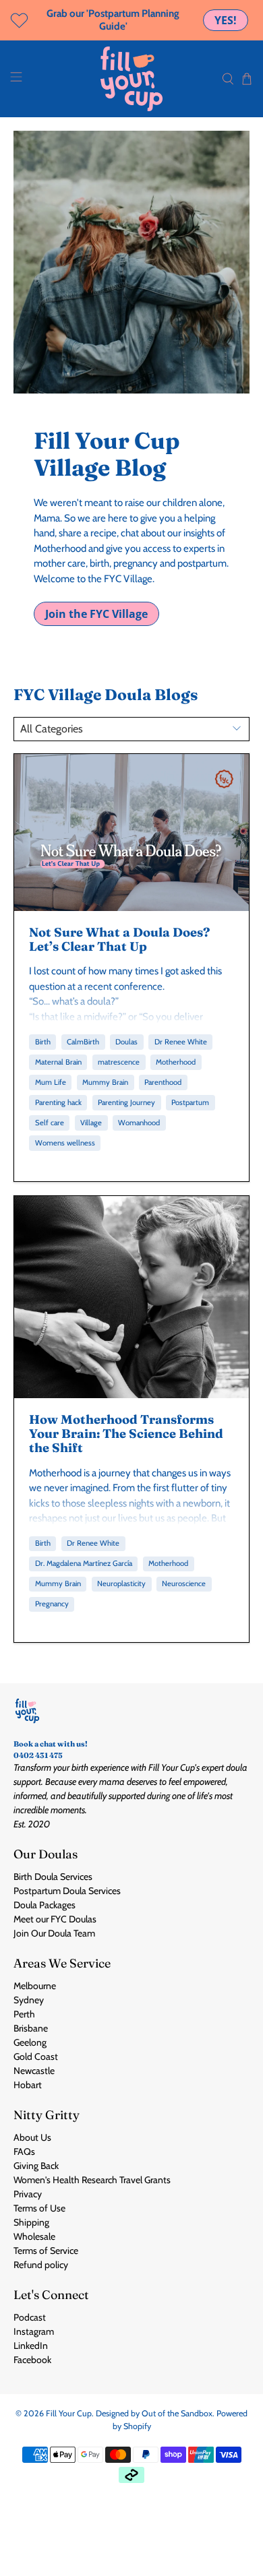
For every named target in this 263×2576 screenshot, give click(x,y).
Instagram (34, 2331)
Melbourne (35, 1986)
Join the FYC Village (96, 614)
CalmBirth (83, 1042)
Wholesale (34, 2236)
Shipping (31, 2222)
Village (91, 1123)
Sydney (29, 2000)
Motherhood (176, 1062)
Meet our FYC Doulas (55, 1919)
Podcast (30, 2317)
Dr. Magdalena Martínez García (84, 1563)
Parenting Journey (126, 1102)
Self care (50, 1123)
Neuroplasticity (121, 1583)
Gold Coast (36, 2056)
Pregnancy (52, 1604)
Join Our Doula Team (54, 1933)
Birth (43, 1042)
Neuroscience (184, 1583)
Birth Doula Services (53, 1877)
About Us (32, 2137)
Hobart (28, 2085)
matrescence (119, 1062)
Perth (24, 2014)
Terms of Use (39, 2208)
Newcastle (34, 2071)
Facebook (32, 2360)
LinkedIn (31, 2346)
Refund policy (41, 2265)
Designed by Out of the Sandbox (154, 2413)
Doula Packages (45, 1905)
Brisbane (31, 2028)
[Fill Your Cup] (132, 79)
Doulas (126, 1042)
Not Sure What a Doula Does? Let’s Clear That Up (119, 939)
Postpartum (190, 1102)
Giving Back (36, 2166)
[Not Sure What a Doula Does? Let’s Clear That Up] (132, 832)
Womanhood (139, 1123)
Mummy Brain (105, 1082)
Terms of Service (46, 2251)
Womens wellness (65, 1143)
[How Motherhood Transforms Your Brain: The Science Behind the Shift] (132, 1297)
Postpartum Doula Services (67, 1891)
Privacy (28, 2194)
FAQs (24, 2151)
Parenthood (163, 1082)
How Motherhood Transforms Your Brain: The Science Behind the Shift (126, 1433)
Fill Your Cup (69, 2413)
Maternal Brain (58, 1062)
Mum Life (51, 1082)
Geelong (30, 2042)
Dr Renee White (181, 1042)
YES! (226, 20)
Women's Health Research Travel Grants (92, 2180)
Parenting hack (58, 1102)
